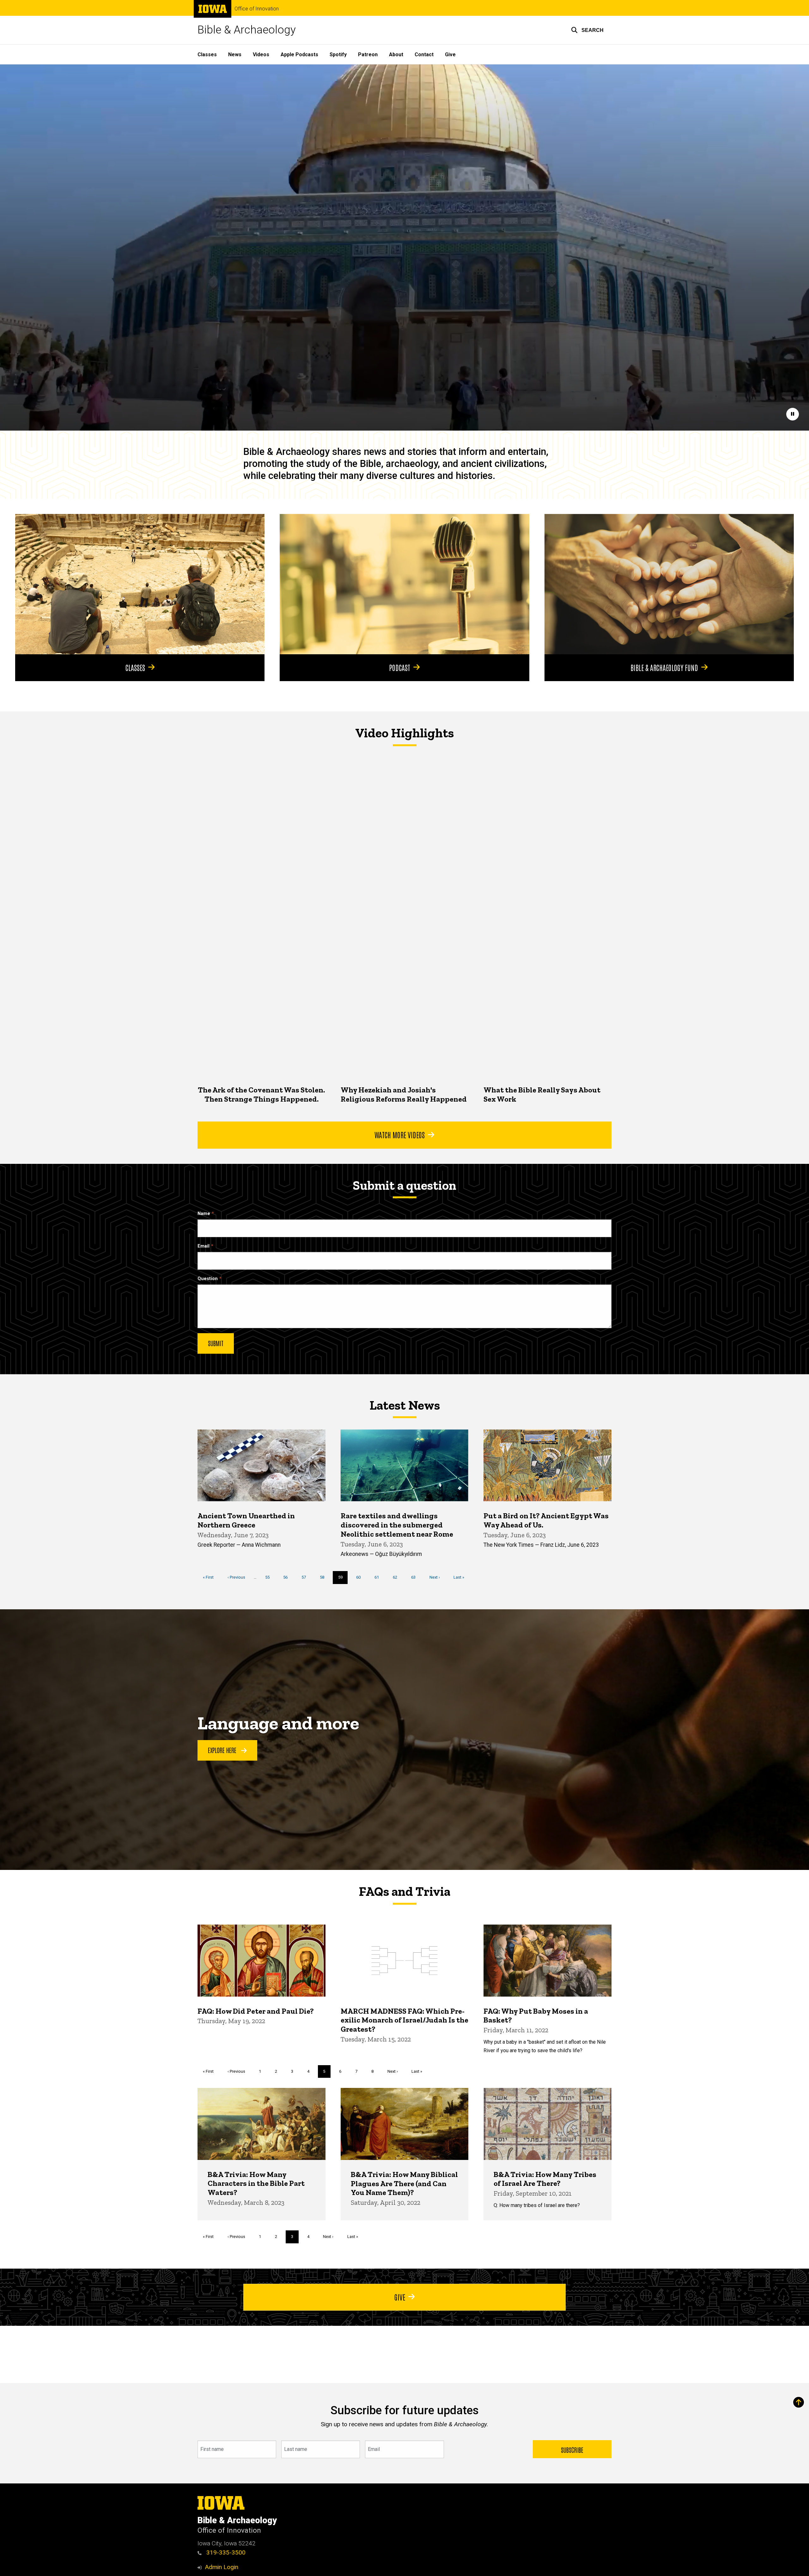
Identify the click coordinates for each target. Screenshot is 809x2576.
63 (416, 1577)
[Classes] (140, 584)
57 (306, 1577)
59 (343, 1579)
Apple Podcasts (299, 54)
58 (324, 1577)
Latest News (405, 1405)
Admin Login (222, 2567)
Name (204, 1214)
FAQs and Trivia (404, 1891)
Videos (261, 54)
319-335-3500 (225, 2552)
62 (397, 1577)
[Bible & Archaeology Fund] (669, 584)
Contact (424, 54)
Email (204, 1246)
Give (450, 54)
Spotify (338, 54)
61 (379, 1577)
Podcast (400, 667)
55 (270, 1577)
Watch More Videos (400, 1134)
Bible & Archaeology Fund (664, 667)
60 (361, 1577)
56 (288, 1577)
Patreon (368, 54)
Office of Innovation (257, 9)
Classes (207, 54)
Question (208, 1279)
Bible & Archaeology (247, 30)
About (396, 54)
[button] (587, 30)
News (235, 54)
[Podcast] (404, 584)
